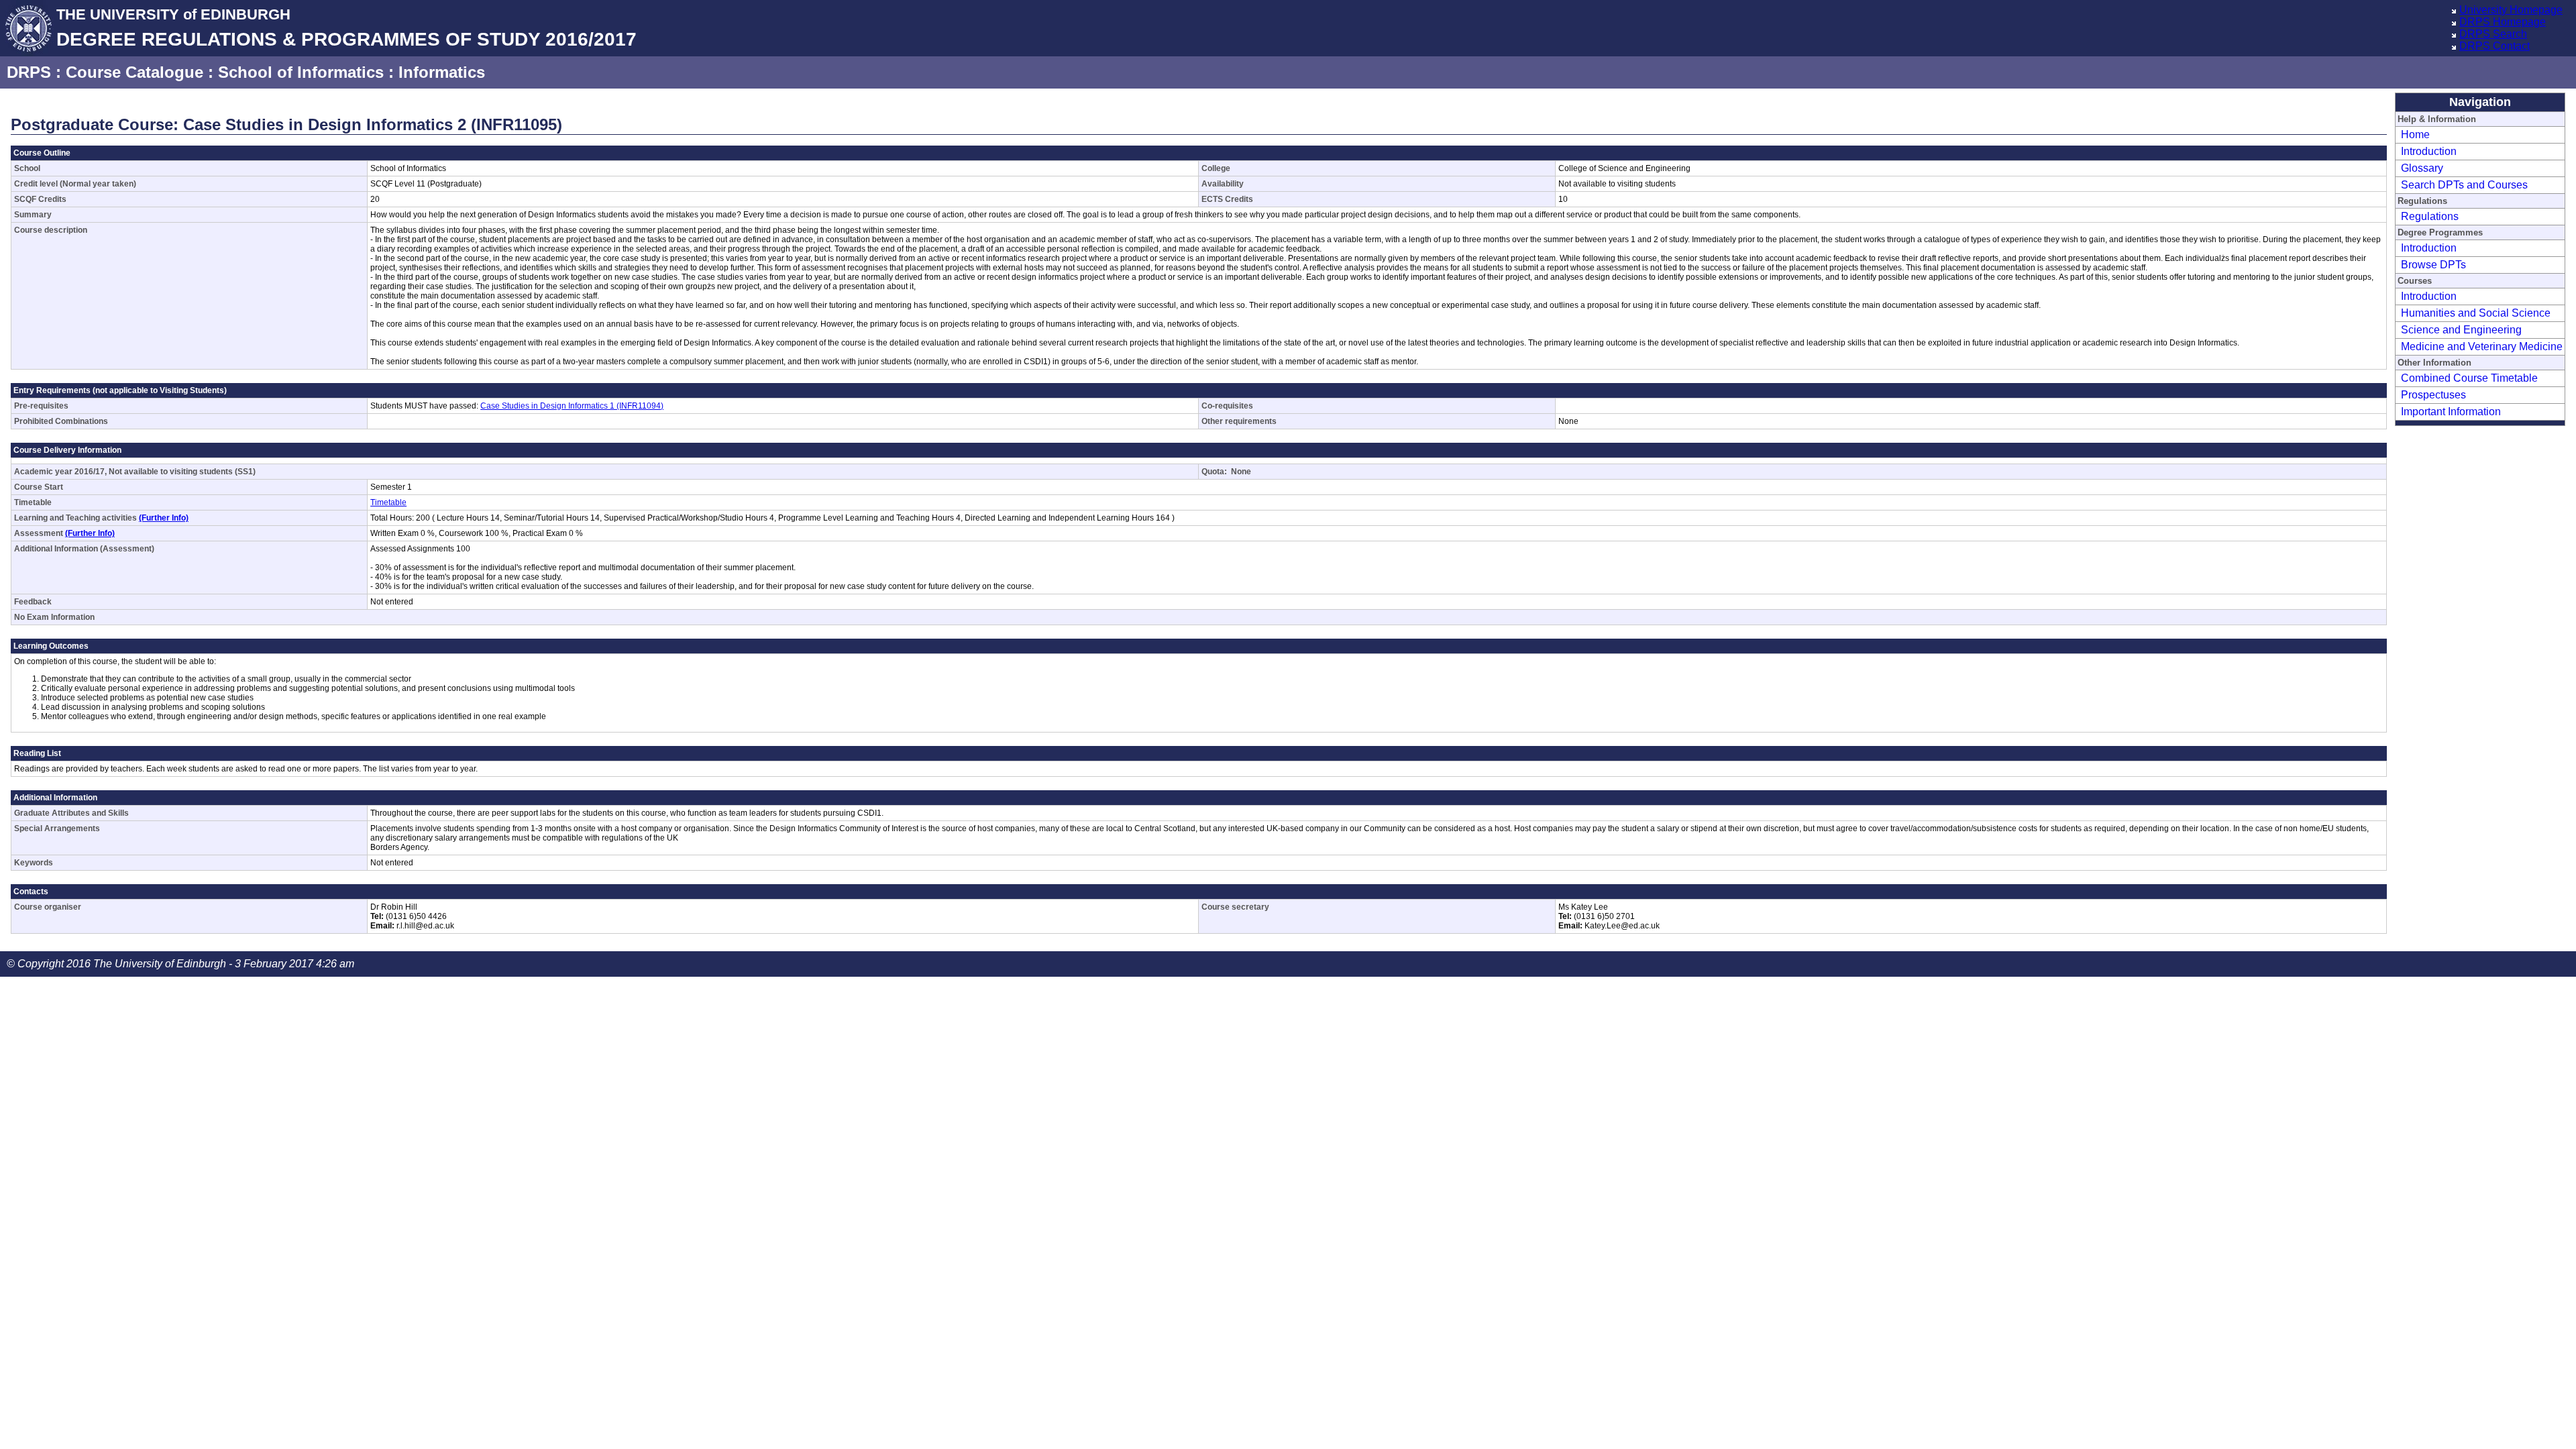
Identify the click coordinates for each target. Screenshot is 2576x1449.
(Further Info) (164, 518)
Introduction (2429, 151)
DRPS (29, 72)
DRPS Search (2493, 34)
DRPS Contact (2494, 46)
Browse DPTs (2433, 265)
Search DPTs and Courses (2464, 185)
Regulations (2430, 216)
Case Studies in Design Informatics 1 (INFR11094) (572, 406)
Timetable (388, 502)
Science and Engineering (2461, 330)
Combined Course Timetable (2469, 378)
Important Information (2451, 412)
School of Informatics (301, 72)
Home (2415, 135)
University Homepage (2511, 10)
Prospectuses (2433, 395)
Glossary (2422, 168)
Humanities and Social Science (2476, 313)
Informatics (442, 72)
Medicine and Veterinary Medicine (2482, 346)
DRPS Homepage (2503, 22)
